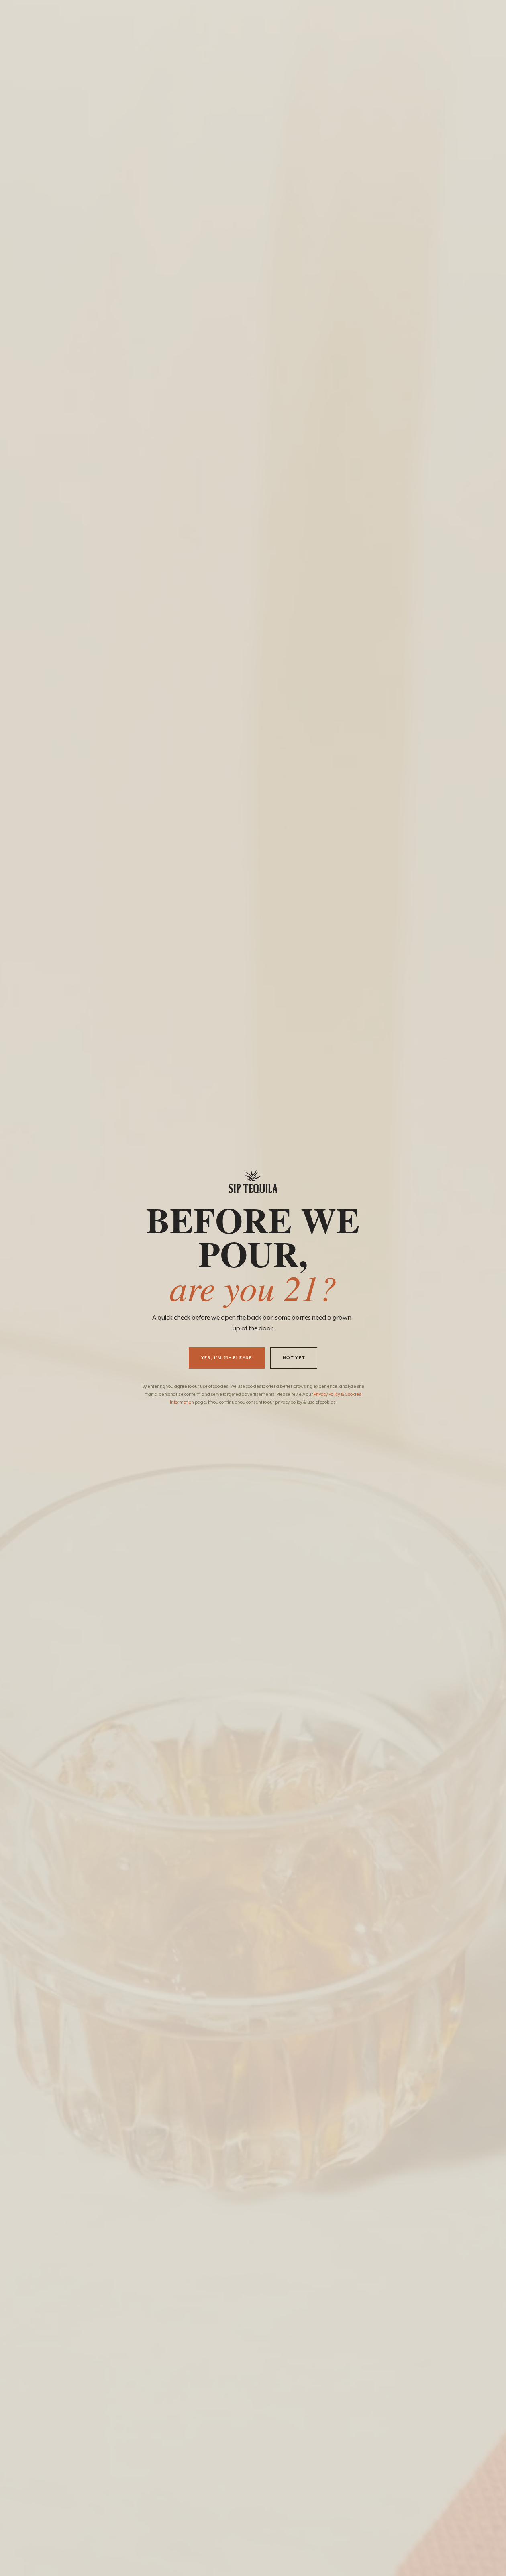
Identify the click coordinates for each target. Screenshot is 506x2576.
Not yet (294, 1358)
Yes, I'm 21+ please (227, 1358)
